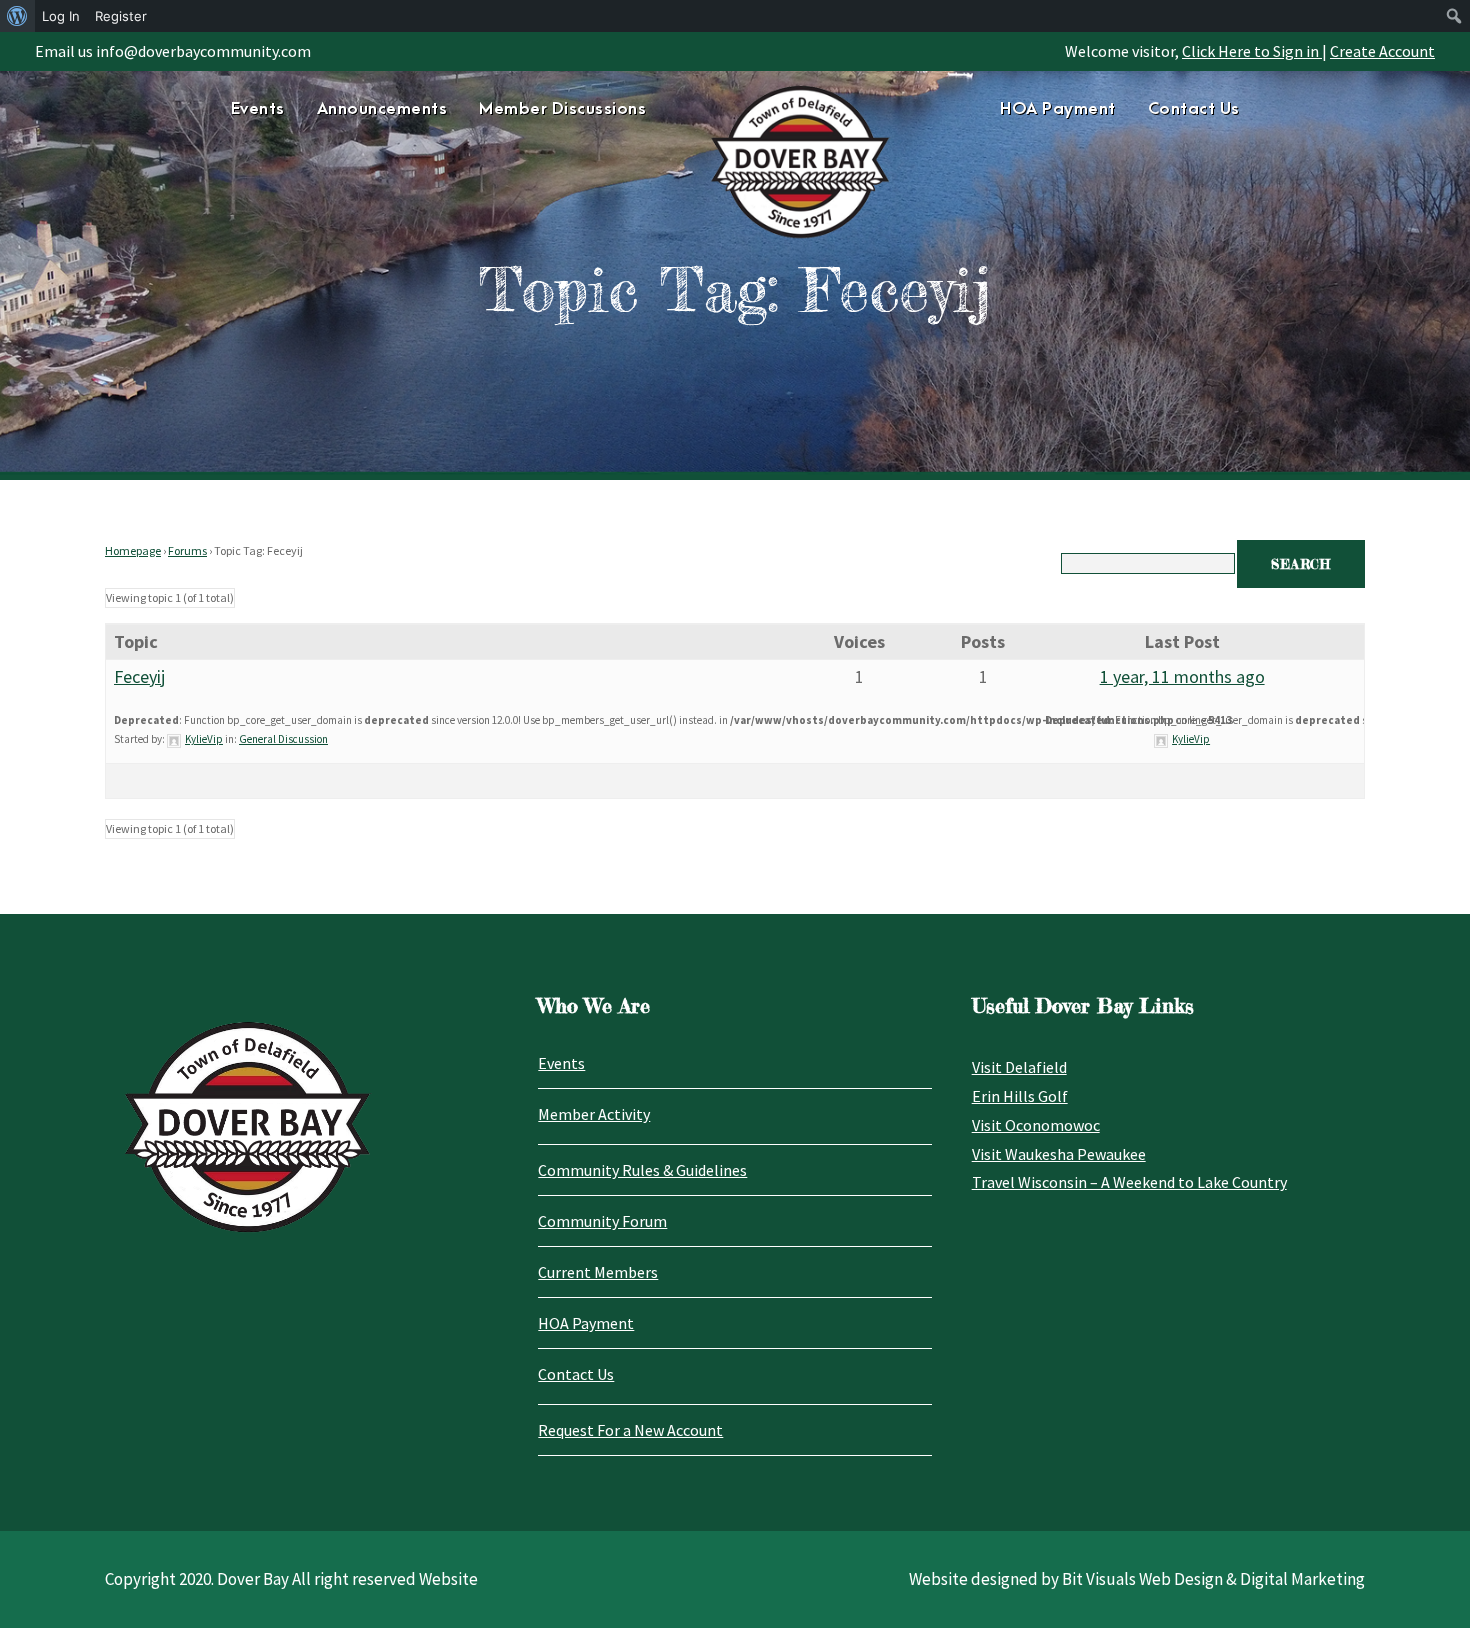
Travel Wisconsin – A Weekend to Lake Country (1129, 1182)
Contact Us (1194, 109)
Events (258, 109)
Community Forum (602, 1221)
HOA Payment (1058, 109)
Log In (61, 16)
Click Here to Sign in (1252, 51)
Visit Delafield (1019, 1067)
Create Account (1382, 51)
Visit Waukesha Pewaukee (1059, 1154)
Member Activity (594, 1114)
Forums (187, 550)
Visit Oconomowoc (1036, 1125)
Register (121, 16)
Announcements (382, 109)
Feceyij (139, 676)
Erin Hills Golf (1020, 1096)
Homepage (133, 550)
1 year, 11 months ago (1182, 676)
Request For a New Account (630, 1430)
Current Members (598, 1272)
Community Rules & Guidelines (642, 1170)
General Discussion (283, 739)
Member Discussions (562, 109)
